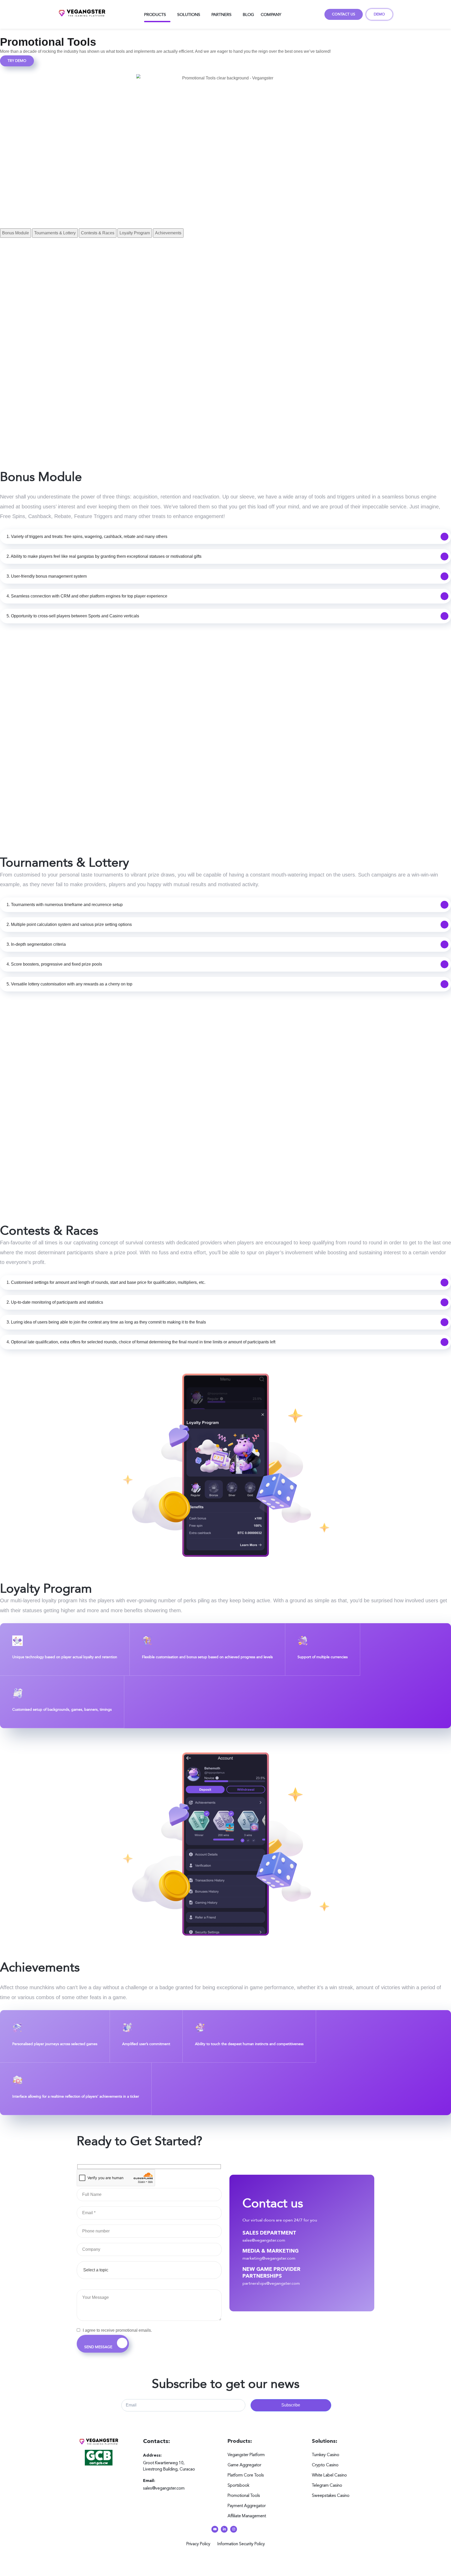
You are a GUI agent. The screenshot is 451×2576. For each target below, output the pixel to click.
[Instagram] (234, 2529)
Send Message (99, 2347)
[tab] (16, 233)
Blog (248, 14)
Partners (221, 14)
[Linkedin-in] (224, 2529)
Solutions (189, 14)
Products (155, 14)
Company (271, 14)
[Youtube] (215, 2529)
